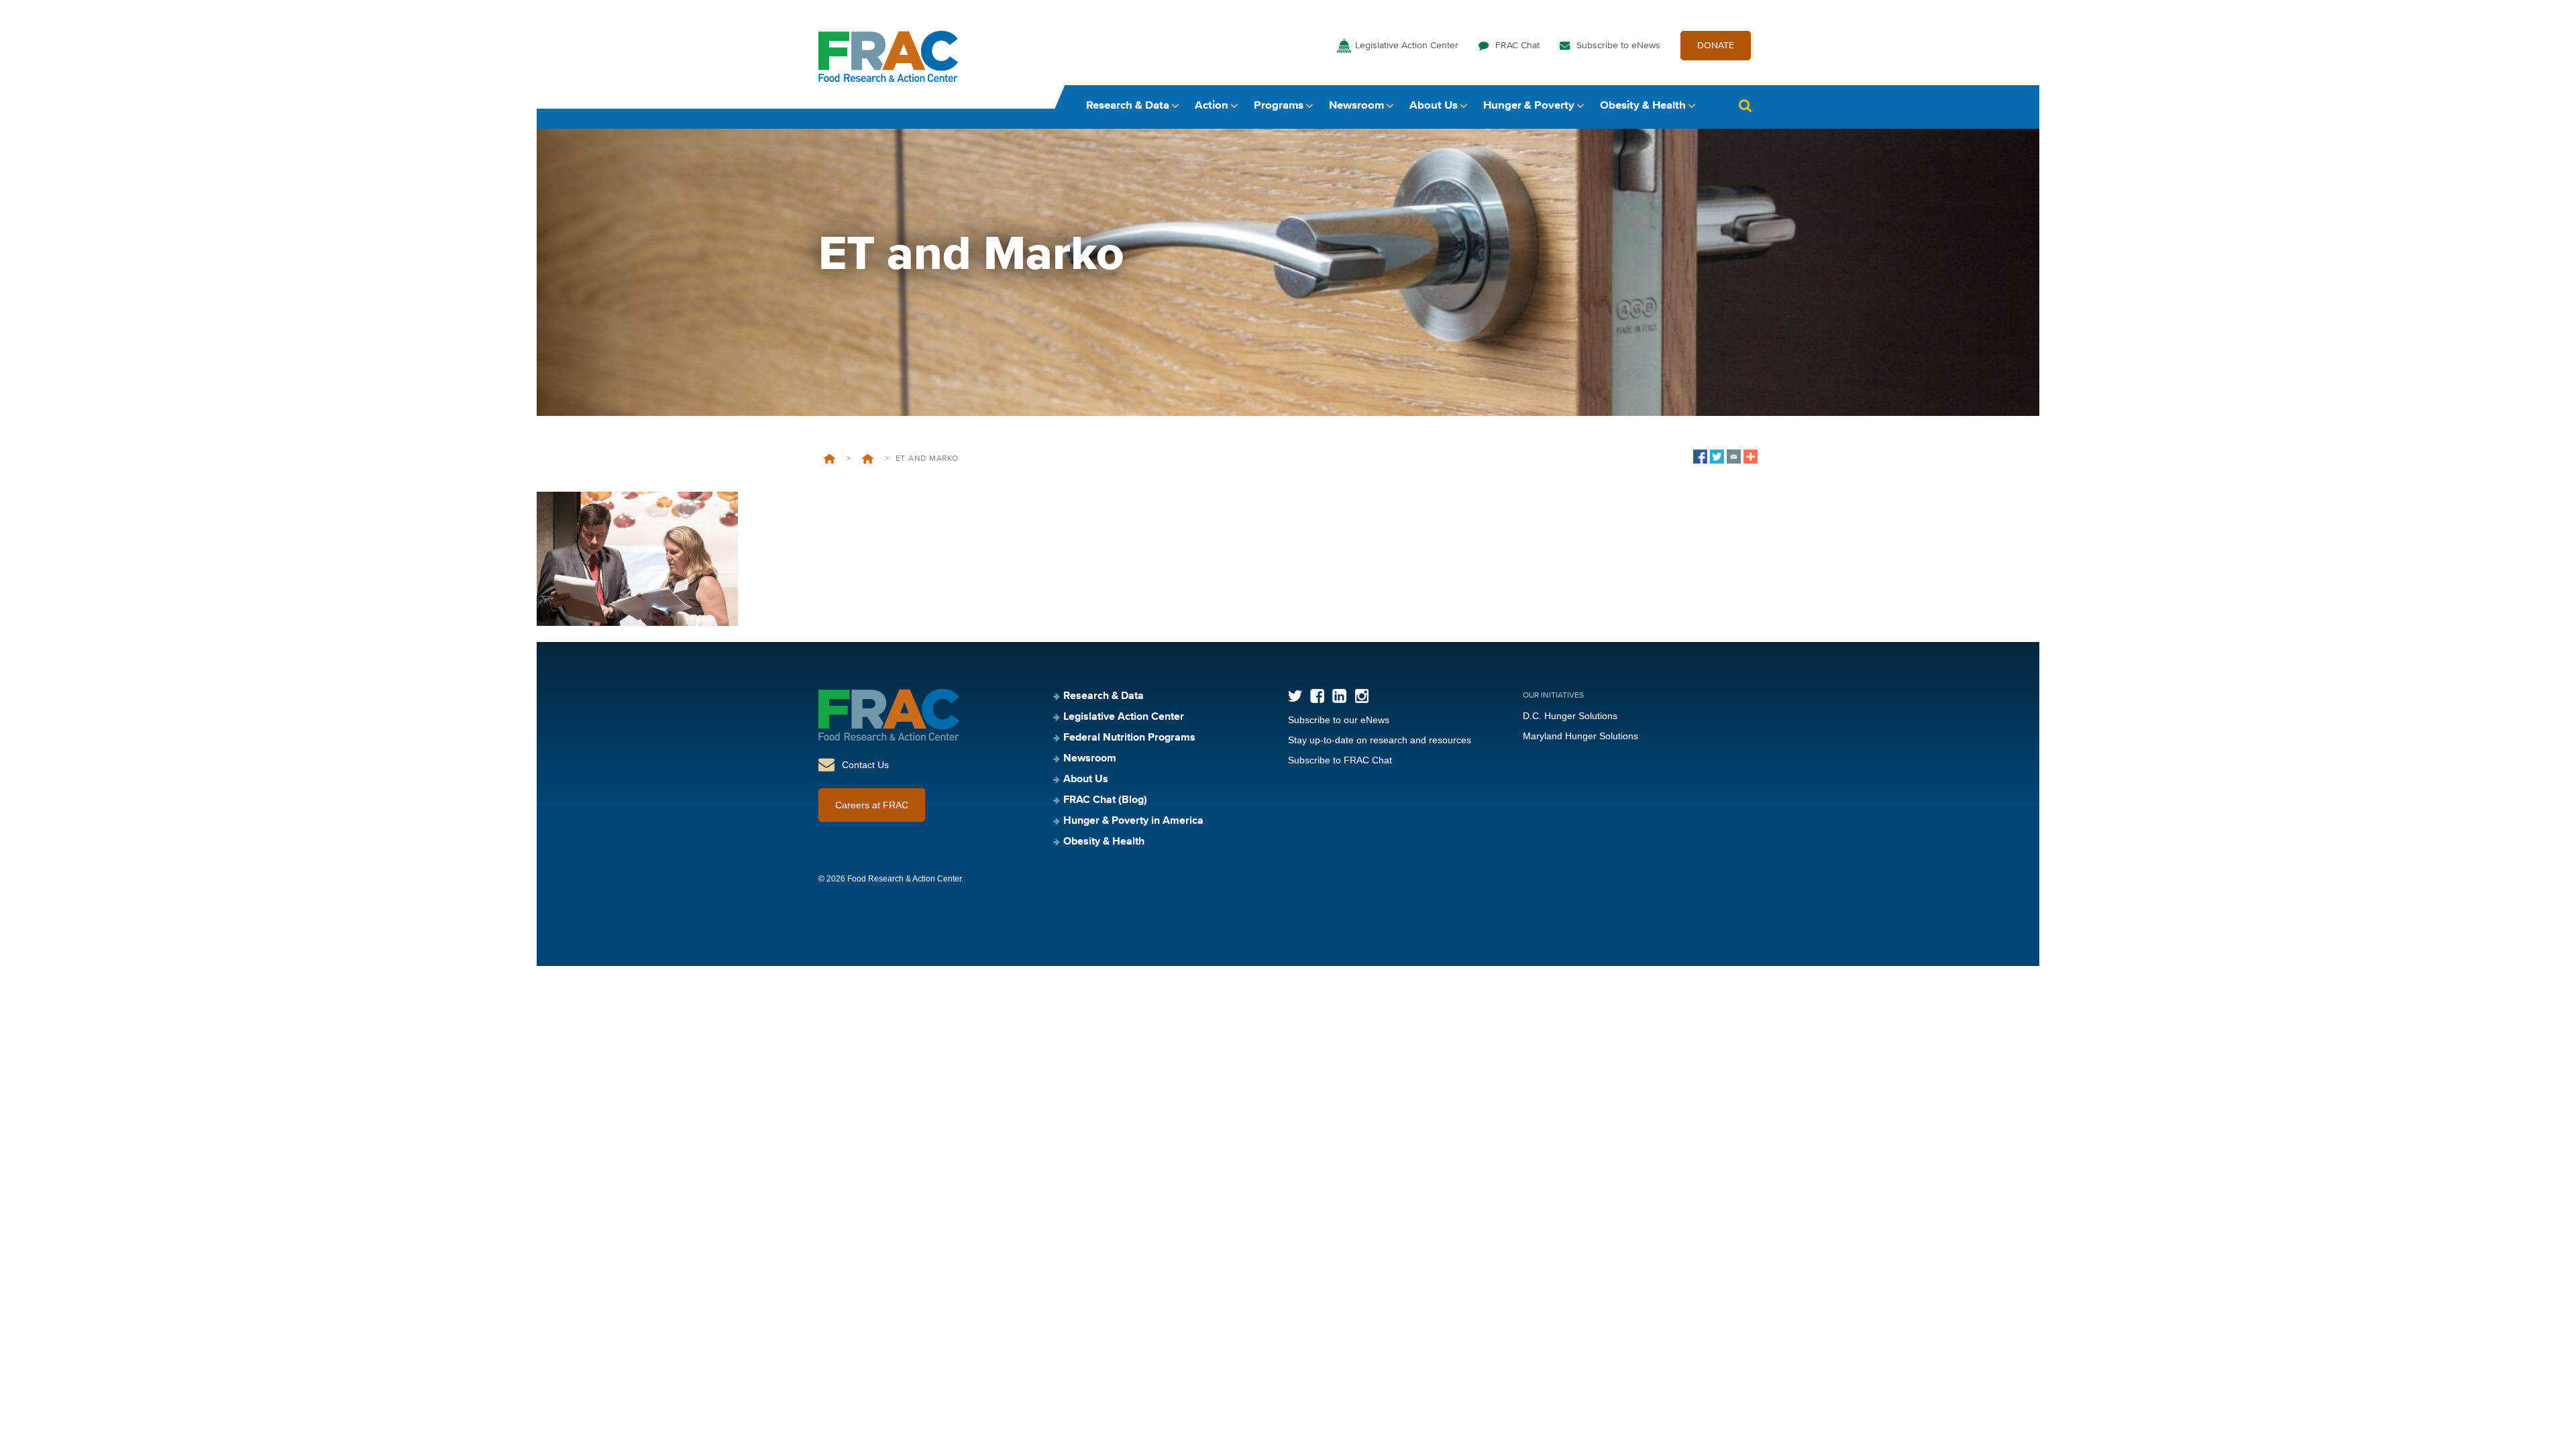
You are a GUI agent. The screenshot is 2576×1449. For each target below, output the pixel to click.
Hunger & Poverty (1529, 106)
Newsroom (1356, 106)
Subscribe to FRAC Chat (1340, 760)
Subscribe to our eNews (1339, 720)
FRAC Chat (1517, 46)
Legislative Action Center (1407, 46)
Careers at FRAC (872, 805)
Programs (1279, 106)
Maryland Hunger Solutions (1580, 736)
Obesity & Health (1643, 106)
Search (1745, 106)
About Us (1434, 106)
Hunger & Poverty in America (1133, 821)
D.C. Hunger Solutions (1570, 716)
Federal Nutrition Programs (1129, 738)
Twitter (1295, 696)
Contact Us (865, 765)
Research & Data (1128, 106)
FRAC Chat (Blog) (1105, 800)
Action (1212, 106)
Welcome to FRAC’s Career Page (868, 459)
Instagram (1361, 696)
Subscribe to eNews (1618, 46)
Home (829, 459)
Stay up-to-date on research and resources (1380, 740)
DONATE (1716, 46)
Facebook (1317, 696)
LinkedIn (1339, 696)
